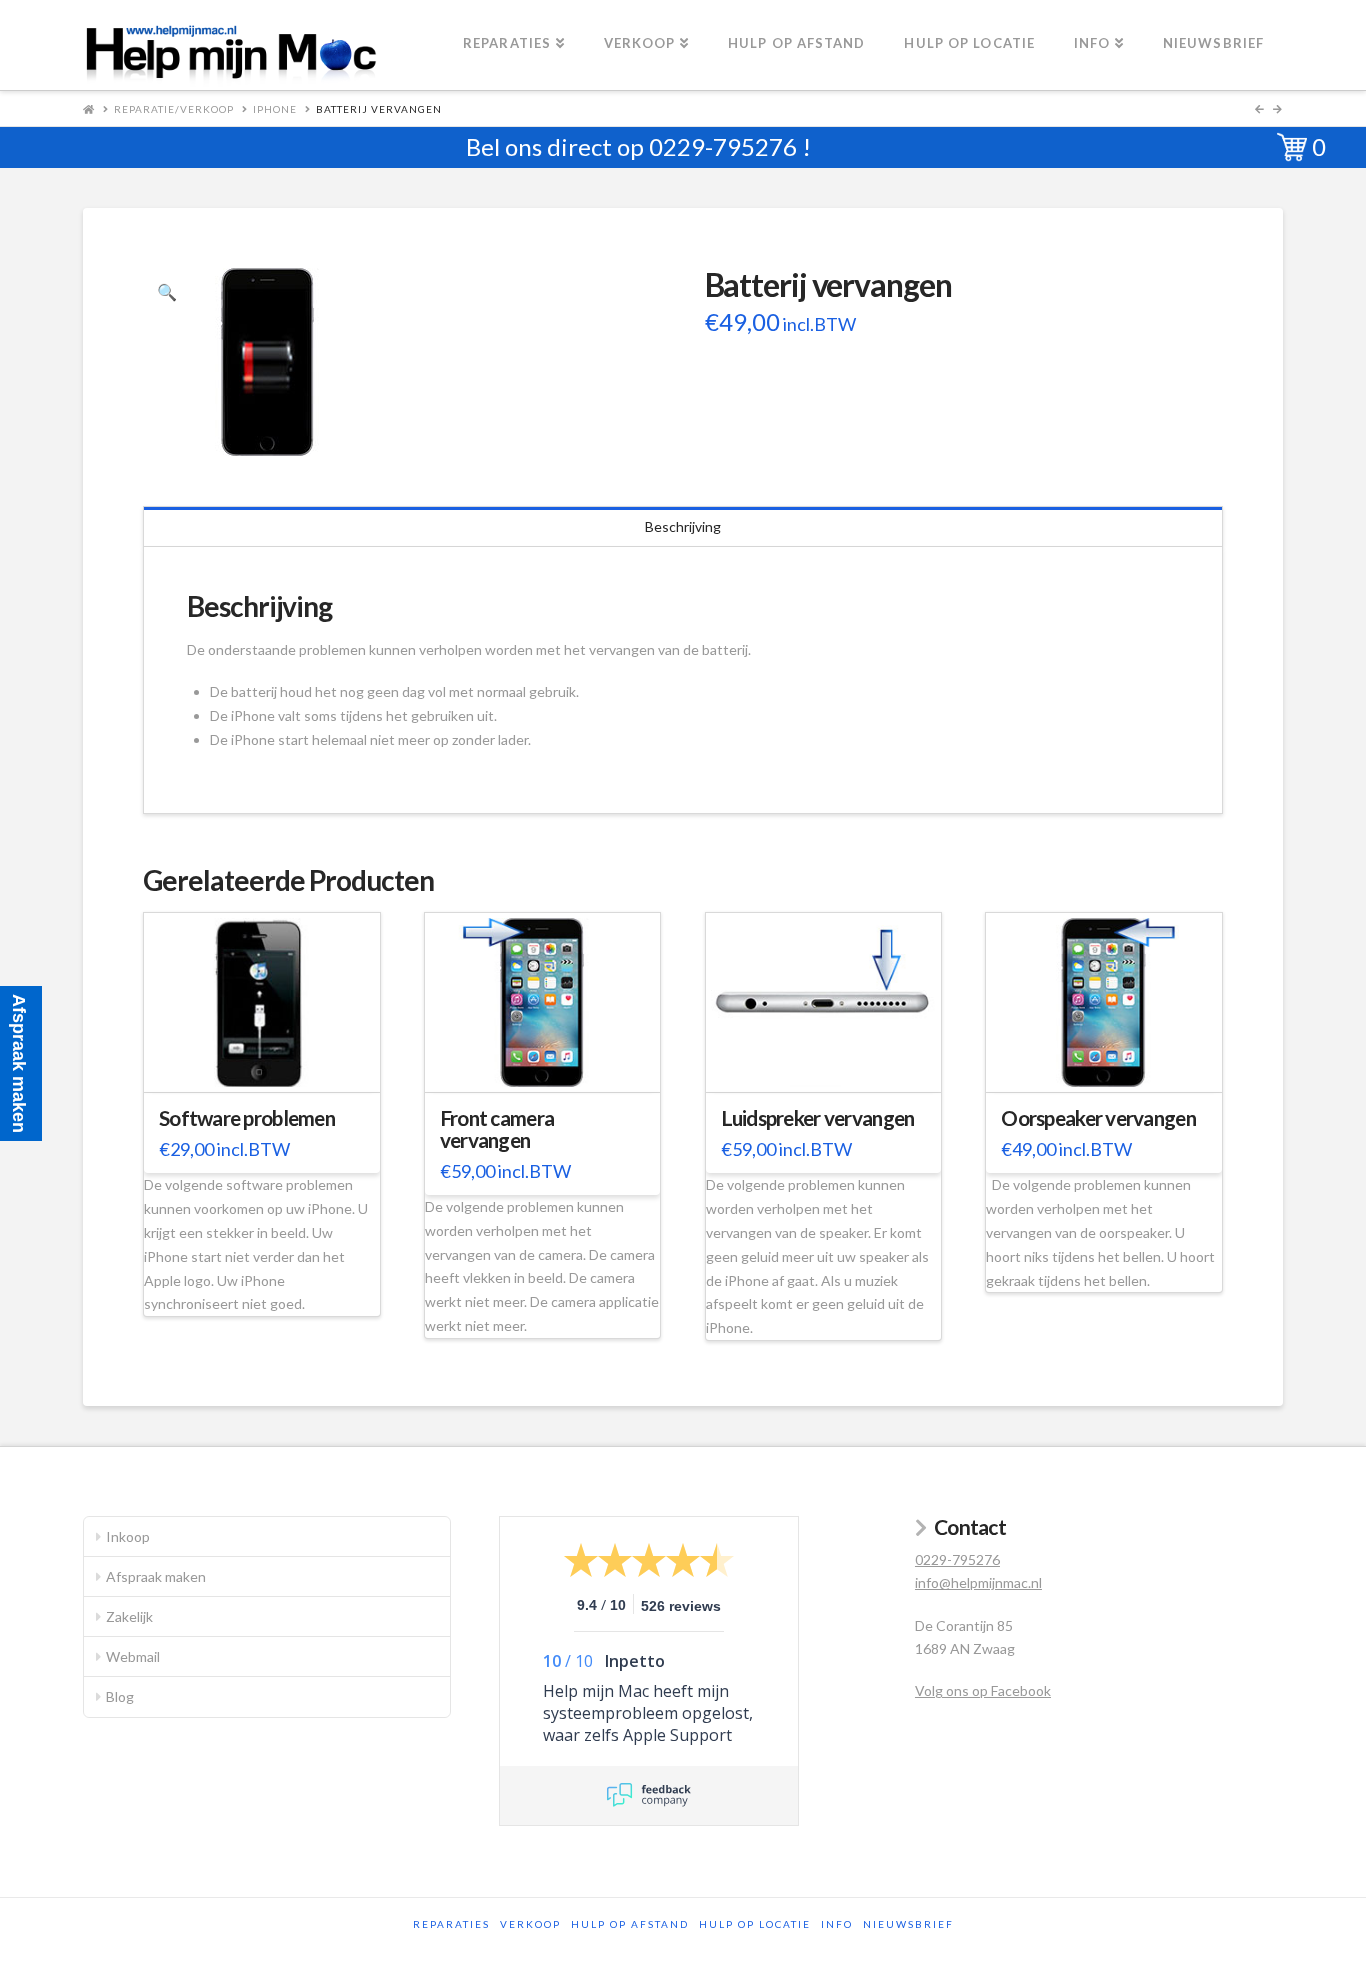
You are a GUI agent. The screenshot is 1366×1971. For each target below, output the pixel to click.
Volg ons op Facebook (983, 1690)
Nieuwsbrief (908, 1924)
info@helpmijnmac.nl (978, 1582)
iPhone (275, 109)
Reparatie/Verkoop (174, 109)
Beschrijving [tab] (683, 526)
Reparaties (451, 1924)
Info (837, 1924)
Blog (120, 1696)
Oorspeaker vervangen (1098, 1118)
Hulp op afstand (630, 1924)
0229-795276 (723, 146)
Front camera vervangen (497, 1129)
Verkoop (530, 1924)
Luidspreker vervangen (818, 1118)
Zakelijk (129, 1616)
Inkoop (128, 1536)
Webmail (133, 1656)
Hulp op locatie (755, 1924)
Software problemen (247, 1118)
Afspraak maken (156, 1576)
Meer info (272, 1064)
